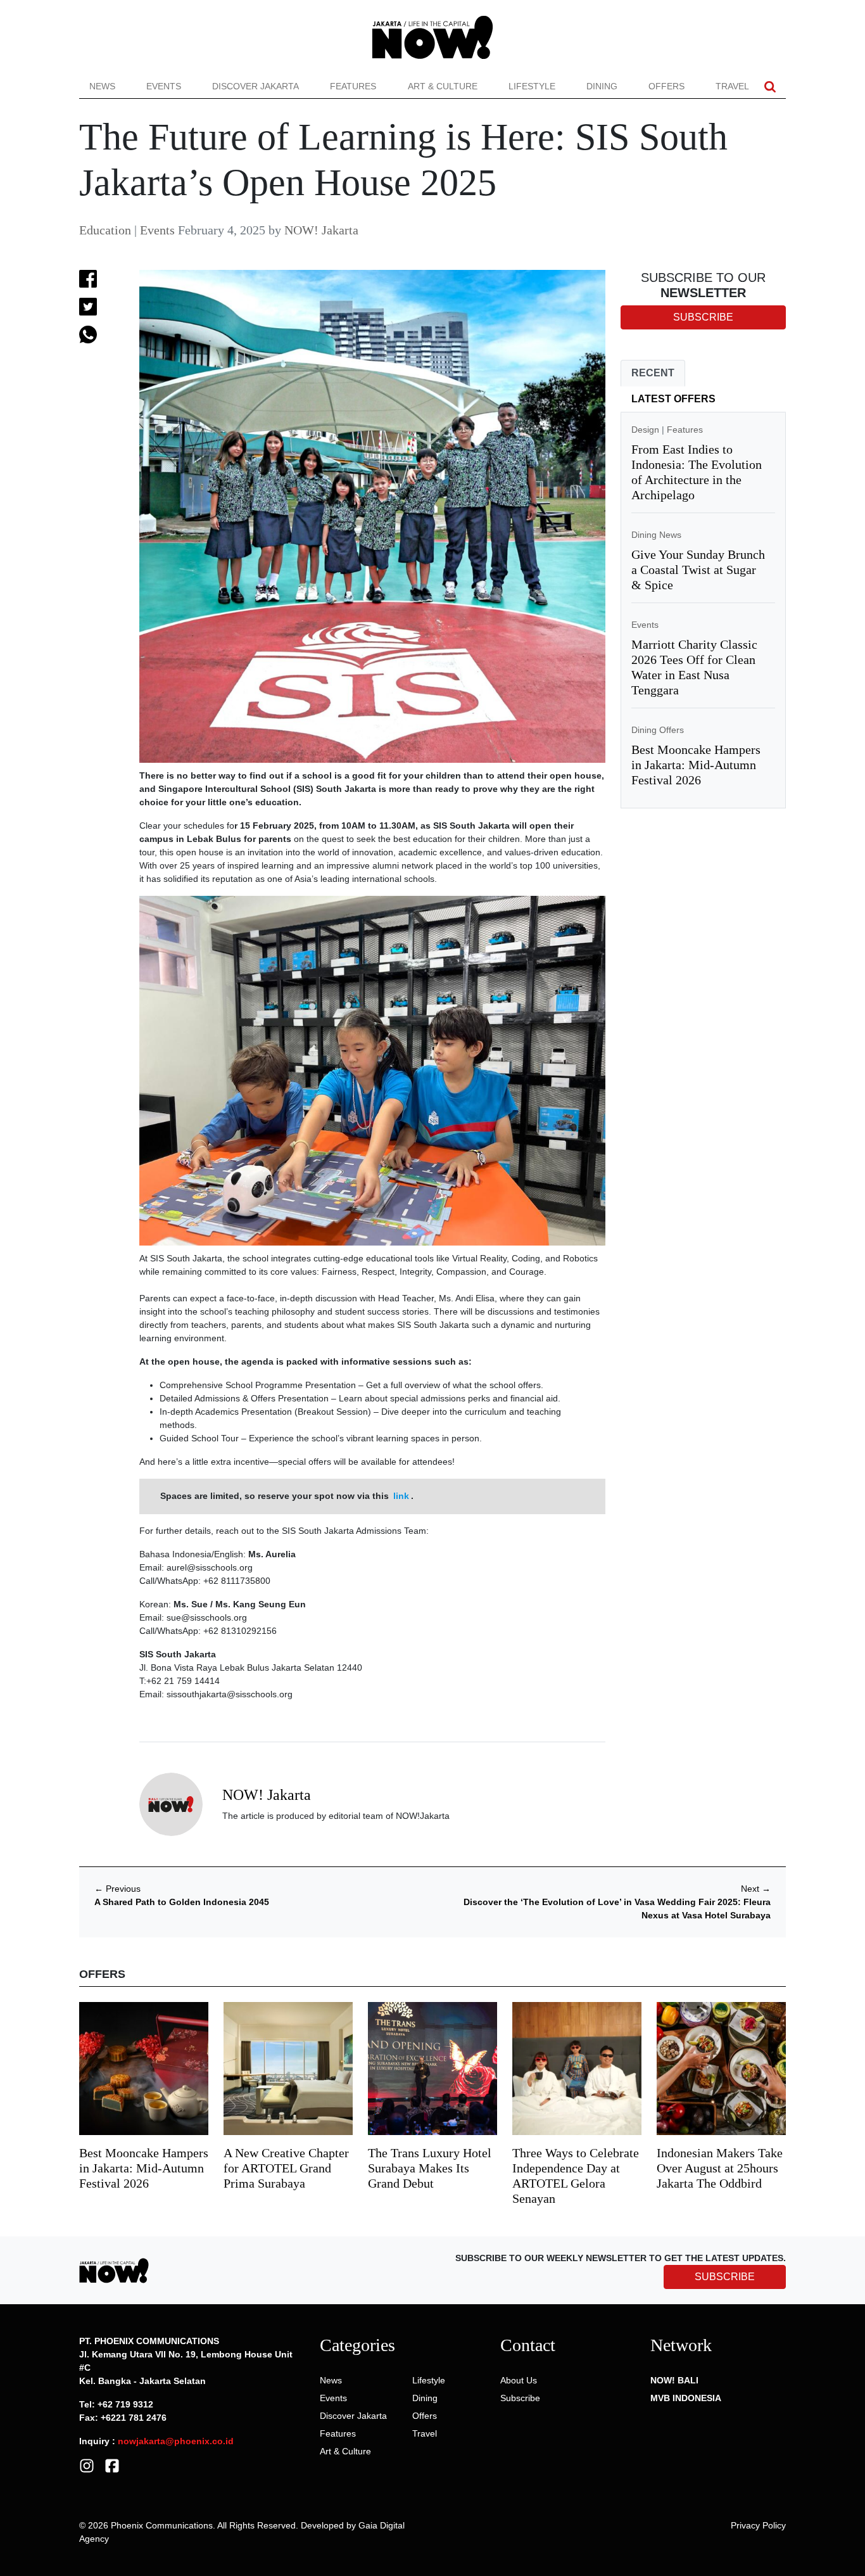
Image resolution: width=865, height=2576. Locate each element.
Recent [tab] (653, 373)
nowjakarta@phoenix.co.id (176, 2441)
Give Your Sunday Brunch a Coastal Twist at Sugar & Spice (698, 570)
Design (645, 430)
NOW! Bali (674, 2380)
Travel (732, 86)
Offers (666, 86)
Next (756, 1889)
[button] (770, 86)
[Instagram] (87, 2465)
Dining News (656, 535)
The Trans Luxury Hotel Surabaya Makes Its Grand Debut (430, 2168)
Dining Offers (658, 730)
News (102, 86)
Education (105, 230)
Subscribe (520, 2398)
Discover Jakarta (256, 86)
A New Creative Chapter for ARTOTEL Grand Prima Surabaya (286, 2168)
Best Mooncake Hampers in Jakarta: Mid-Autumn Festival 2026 (696, 765)
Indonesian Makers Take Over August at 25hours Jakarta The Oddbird (720, 2168)
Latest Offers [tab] (673, 399)
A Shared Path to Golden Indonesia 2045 (182, 1902)
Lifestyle (532, 86)
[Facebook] (112, 2465)
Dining (602, 86)
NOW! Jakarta (321, 230)
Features (353, 86)
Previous (117, 1889)
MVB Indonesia (686, 2398)
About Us (519, 2380)
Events (164, 86)
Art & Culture (443, 86)
